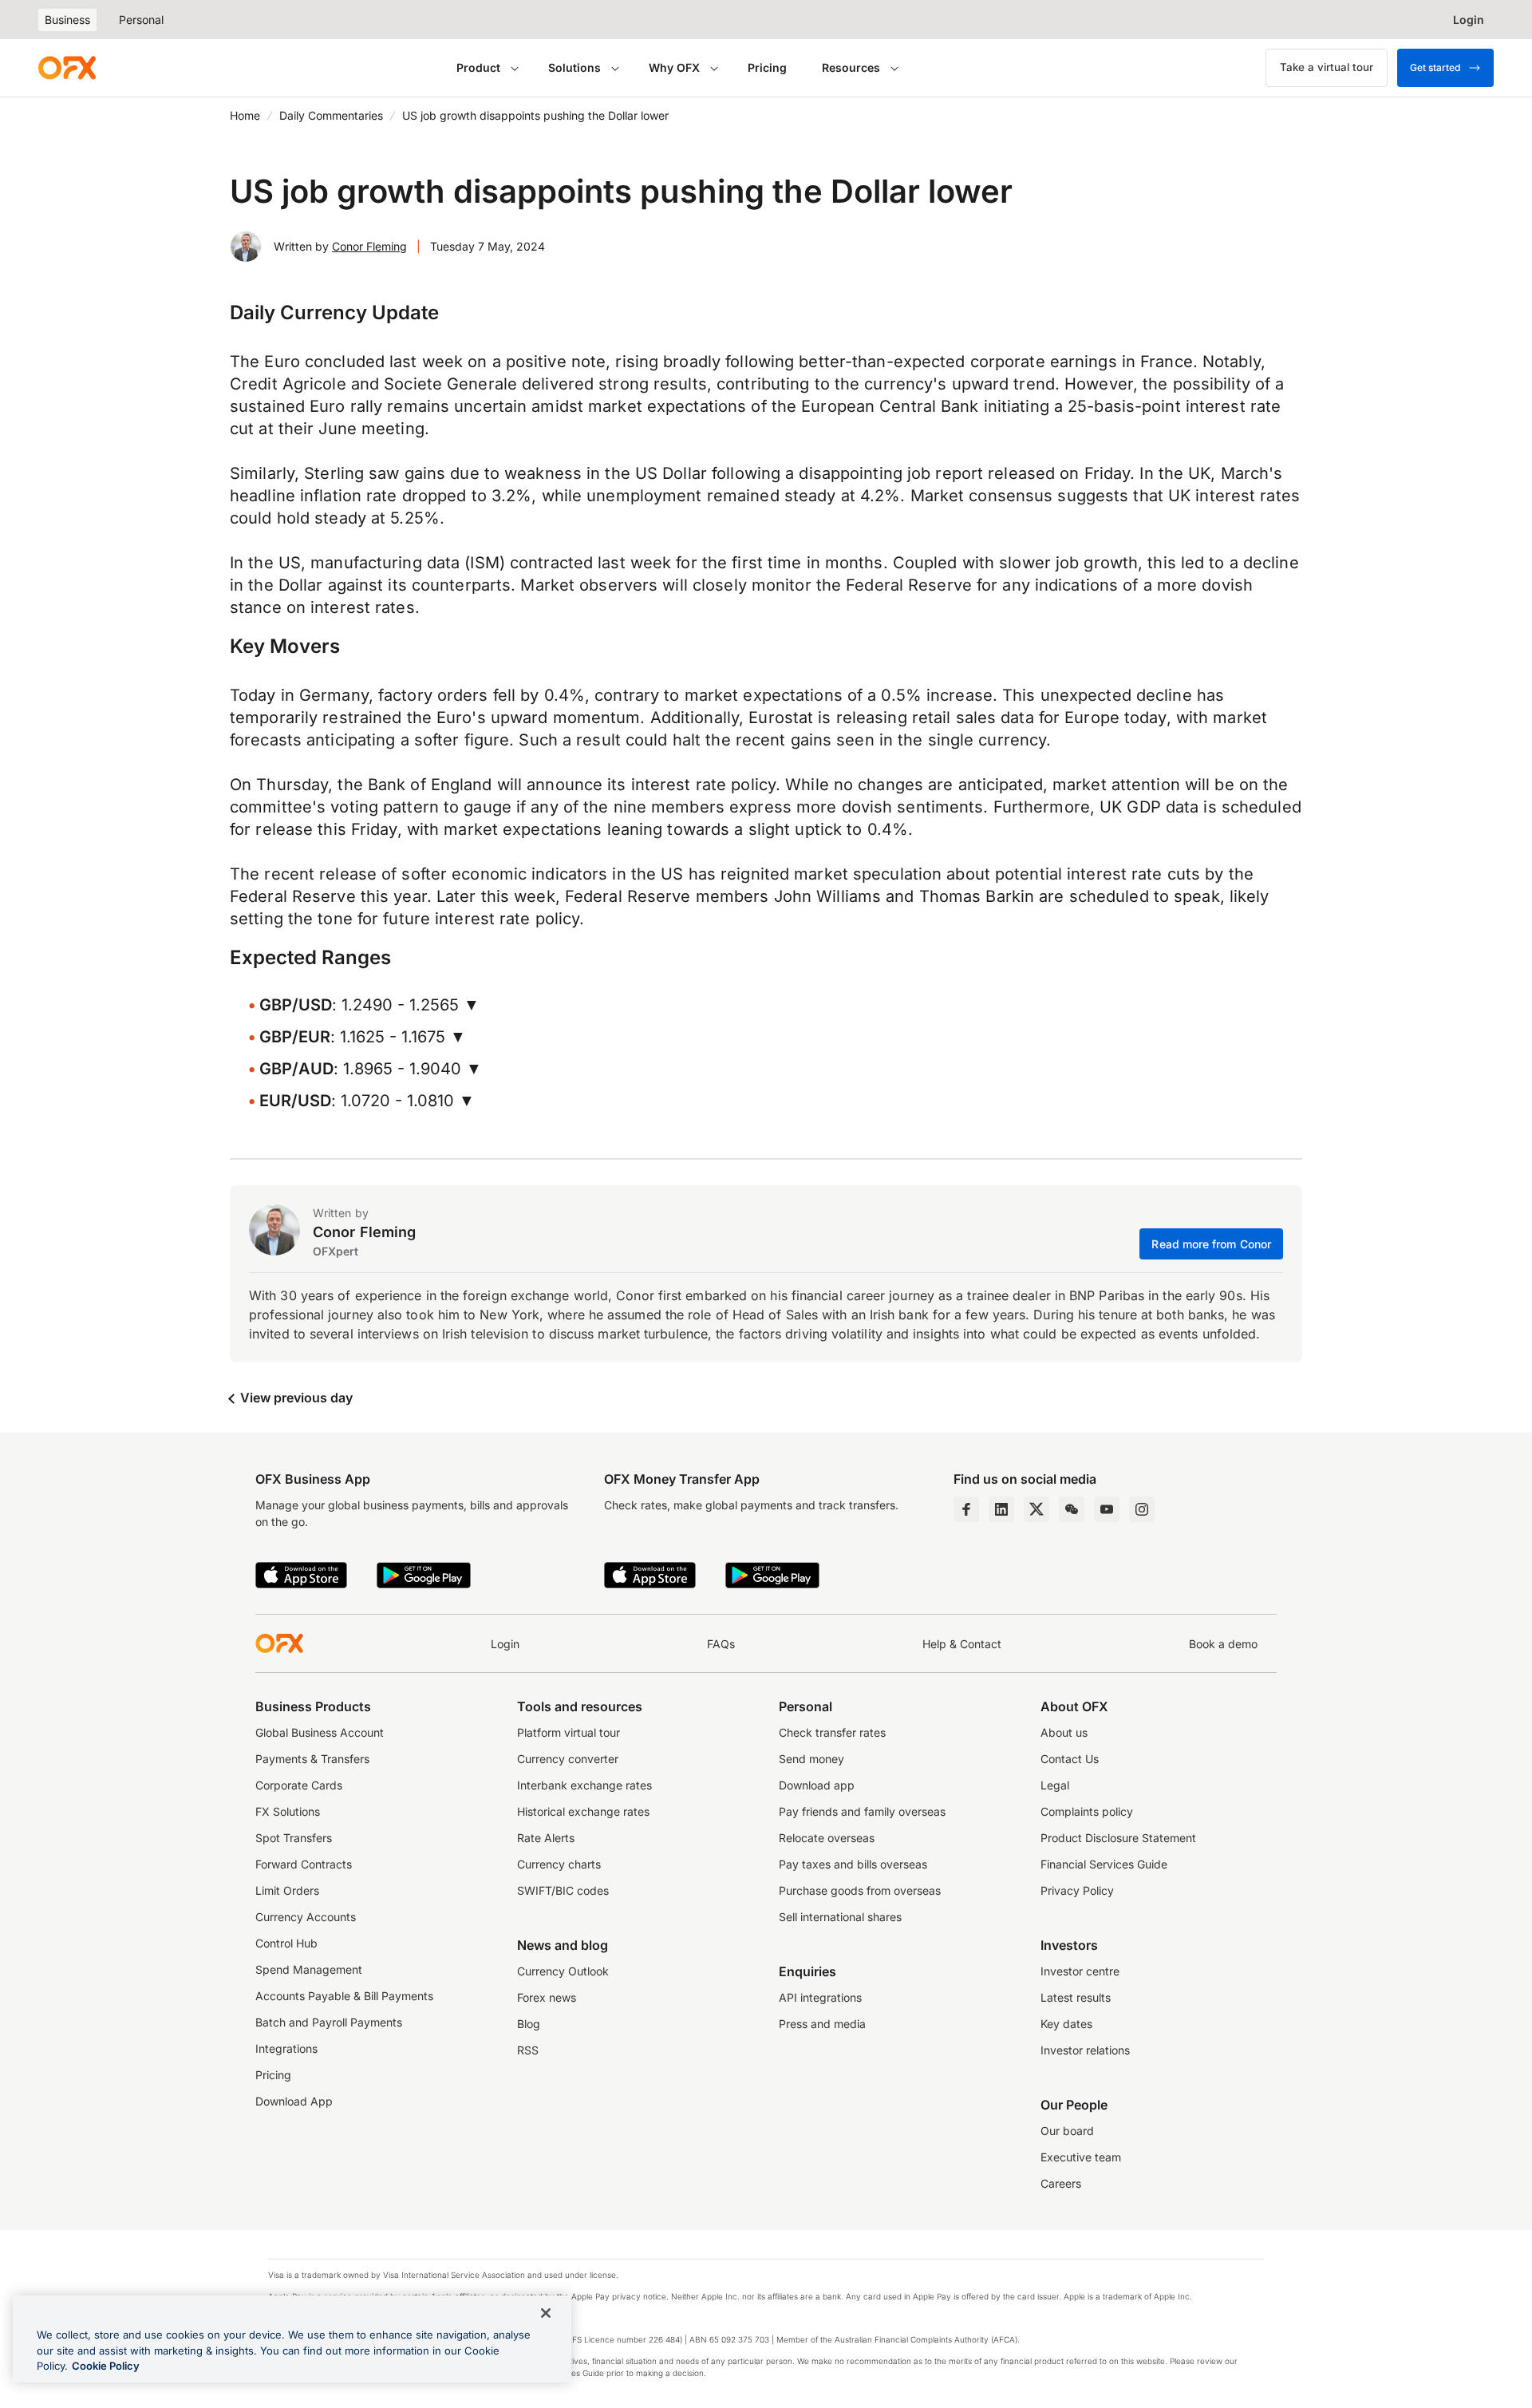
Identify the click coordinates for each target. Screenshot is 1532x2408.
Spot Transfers (294, 1838)
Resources (851, 67)
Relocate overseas (827, 1838)
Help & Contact (962, 1644)
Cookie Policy (106, 2366)
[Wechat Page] (1072, 1509)
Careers (1061, 2183)
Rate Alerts (546, 1838)
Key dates (1066, 2024)
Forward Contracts (304, 1864)
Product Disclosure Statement (1118, 1838)
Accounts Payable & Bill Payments (344, 1996)
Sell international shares (840, 1917)
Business (67, 20)
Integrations (286, 2048)
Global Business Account (320, 1732)
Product (478, 67)
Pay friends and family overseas (862, 1811)
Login (505, 1644)
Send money (811, 1759)
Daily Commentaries (331, 115)
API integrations (820, 1997)
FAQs (721, 1644)
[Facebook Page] (966, 1509)
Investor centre (1080, 1971)
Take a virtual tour (1327, 67)
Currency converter (568, 1759)
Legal (1055, 1785)
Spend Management (309, 1969)
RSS (528, 2050)
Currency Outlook (563, 1971)
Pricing (767, 67)
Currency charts (559, 1864)
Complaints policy (1087, 1811)
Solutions (574, 67)
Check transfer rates (832, 1732)
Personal (141, 20)
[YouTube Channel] (1107, 1509)
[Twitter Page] (1036, 1509)
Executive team (1081, 2157)
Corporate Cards (299, 1785)
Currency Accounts (306, 1917)
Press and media (822, 2024)
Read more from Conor (1211, 1244)
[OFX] (67, 68)
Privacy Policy (1077, 1890)
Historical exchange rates (583, 1811)
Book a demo (1223, 1644)
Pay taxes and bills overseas (853, 1864)
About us (1064, 1732)
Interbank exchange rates (584, 1785)
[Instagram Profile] (1142, 1509)
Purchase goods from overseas (860, 1890)
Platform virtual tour (569, 1732)
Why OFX (674, 67)
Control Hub (286, 1943)
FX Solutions (288, 1811)
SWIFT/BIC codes (563, 1890)
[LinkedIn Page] (1001, 1509)
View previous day (295, 1398)
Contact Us (1070, 1759)
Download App (294, 2101)
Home (245, 115)
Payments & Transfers (312, 1759)
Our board (1067, 2131)
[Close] (546, 2313)
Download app (817, 1785)
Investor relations (1085, 2050)
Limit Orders (287, 1890)
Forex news (547, 1997)
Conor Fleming (369, 246)
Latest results (1076, 1997)
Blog (529, 2024)
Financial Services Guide (1104, 1864)
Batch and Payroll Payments (329, 2022)
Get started (1435, 67)
